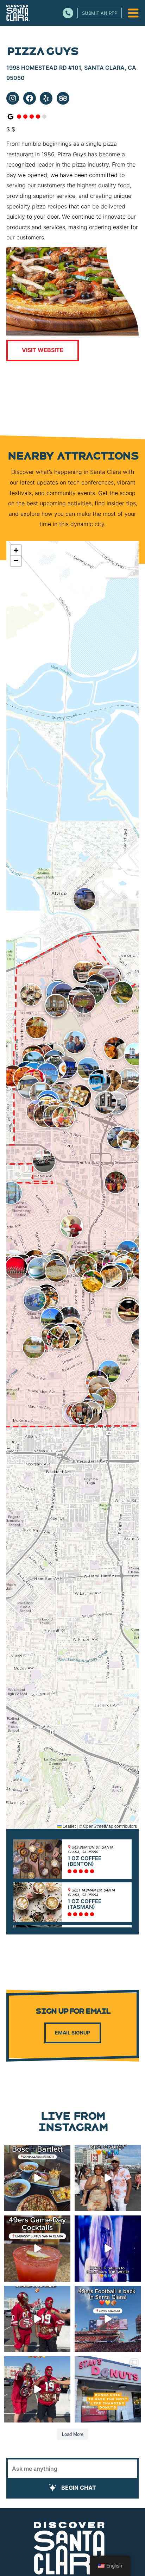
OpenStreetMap (98, 1826)
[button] (31, 995)
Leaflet (69, 1826)
